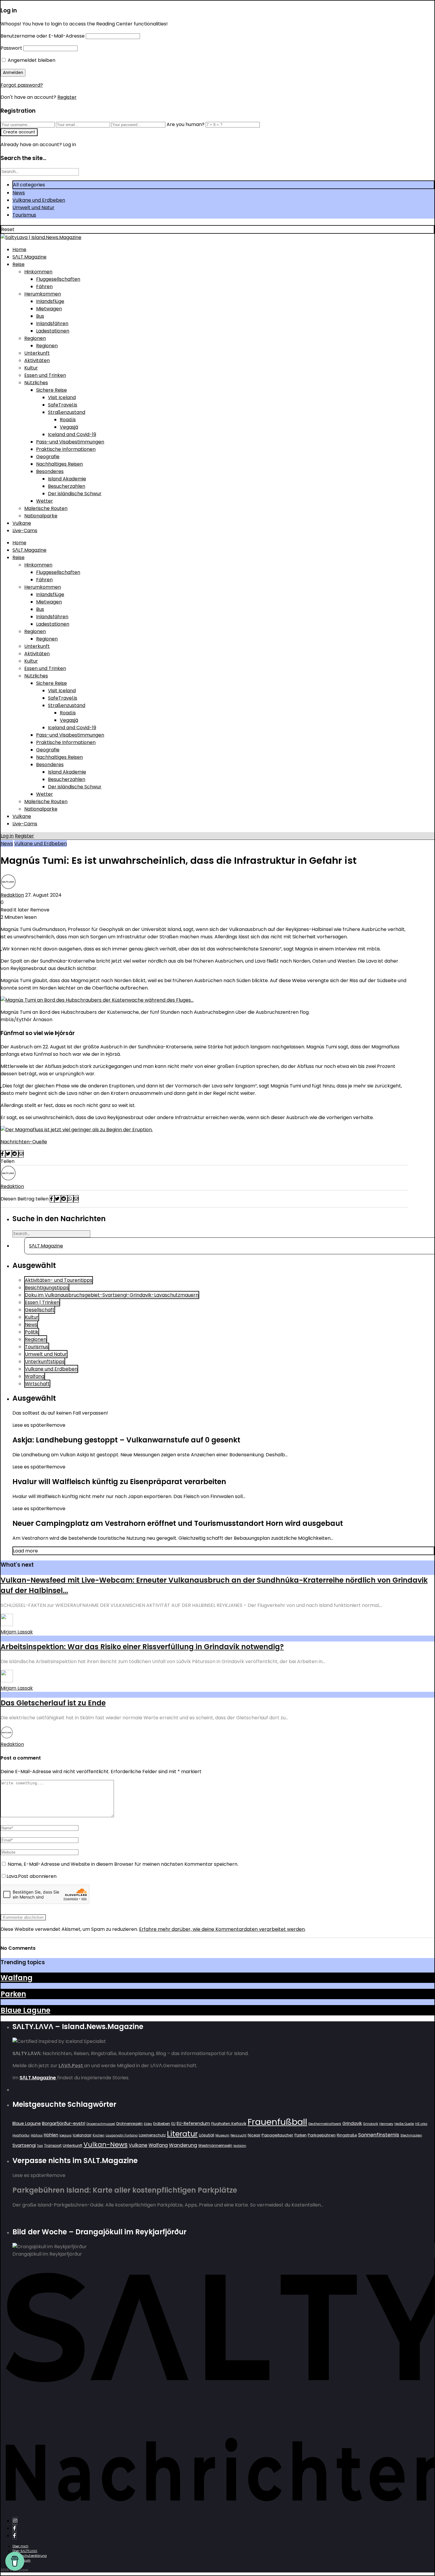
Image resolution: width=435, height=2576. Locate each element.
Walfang (35, 1376)
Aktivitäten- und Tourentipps (59, 1280)
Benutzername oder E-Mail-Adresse (43, 36)
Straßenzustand (67, 412)
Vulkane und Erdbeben (39, 200)
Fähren (44, 287)
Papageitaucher (277, 2135)
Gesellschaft (40, 1310)
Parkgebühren (322, 2135)
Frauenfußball (277, 2122)
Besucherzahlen (67, 486)
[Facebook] (14, 2528)
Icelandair (82, 2135)
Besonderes (50, 471)
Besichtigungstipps (47, 1288)
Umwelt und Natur (33, 208)
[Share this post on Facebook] (3, 1154)
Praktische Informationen (66, 449)
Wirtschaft (37, 1384)
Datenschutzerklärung (30, 2556)
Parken (13, 1994)
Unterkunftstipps (45, 1362)
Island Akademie (67, 479)
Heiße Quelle (404, 2124)
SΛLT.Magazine (29, 257)
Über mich (20, 2546)
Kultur (31, 368)
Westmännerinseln (215, 2145)
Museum (222, 2135)
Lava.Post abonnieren (32, 1876)
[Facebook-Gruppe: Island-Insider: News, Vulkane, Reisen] (14, 2536)
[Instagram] (15, 2521)
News (19, 193)
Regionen (35, 338)
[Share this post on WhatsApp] (70, 1199)
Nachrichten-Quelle (24, 1142)
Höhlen (51, 2135)
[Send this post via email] (21, 1154)
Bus (40, 316)
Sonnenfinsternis (379, 2135)
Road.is (68, 420)
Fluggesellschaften (58, 279)
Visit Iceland (62, 397)
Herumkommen (43, 294)
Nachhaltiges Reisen (59, 464)
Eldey (148, 2124)
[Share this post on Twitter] (9, 1154)
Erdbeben (162, 2124)
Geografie (48, 457)
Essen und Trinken (45, 375)
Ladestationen (53, 331)
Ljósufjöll (207, 2135)
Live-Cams (25, 531)
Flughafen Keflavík (229, 2124)
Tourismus (24, 215)
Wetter (45, 501)
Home (19, 250)
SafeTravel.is (63, 405)
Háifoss (37, 2135)
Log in (7, 836)
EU (173, 2124)
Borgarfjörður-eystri (64, 2123)
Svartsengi (24, 2145)
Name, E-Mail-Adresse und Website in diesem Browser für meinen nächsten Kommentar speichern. (123, 1864)
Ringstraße (347, 2135)
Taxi (40, 2146)
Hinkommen (38, 272)
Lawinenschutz (152, 2135)
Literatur (182, 2134)
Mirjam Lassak (17, 1632)
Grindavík (371, 2124)
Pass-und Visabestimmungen (70, 442)
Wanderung (183, 2145)
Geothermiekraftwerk (325, 2124)
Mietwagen (49, 309)
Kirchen (99, 2135)
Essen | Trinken (42, 1302)
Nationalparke (41, 516)
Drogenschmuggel (101, 2124)
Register (67, 97)
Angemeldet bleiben (31, 60)
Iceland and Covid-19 (72, 434)
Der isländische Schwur (75, 494)
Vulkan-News (105, 2145)
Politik (32, 1332)
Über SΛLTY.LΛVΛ (25, 2551)
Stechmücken (411, 2135)
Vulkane (22, 523)
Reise (18, 264)
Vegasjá (69, 427)
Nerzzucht (239, 2135)
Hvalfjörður (21, 2135)
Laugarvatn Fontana (122, 2135)
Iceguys (66, 2135)
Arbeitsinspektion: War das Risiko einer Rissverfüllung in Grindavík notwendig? (142, 1647)
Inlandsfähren (52, 323)
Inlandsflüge (50, 301)
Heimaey (386, 2124)
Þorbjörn (240, 2146)
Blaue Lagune (25, 2010)
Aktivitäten (37, 360)
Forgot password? (22, 85)
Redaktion (12, 895)
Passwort (11, 48)
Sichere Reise (51, 390)
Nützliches (36, 383)
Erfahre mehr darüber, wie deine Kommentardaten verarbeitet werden (222, 1929)
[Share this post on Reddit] (15, 1154)
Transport (53, 2145)
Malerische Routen (46, 508)
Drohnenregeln (129, 2124)
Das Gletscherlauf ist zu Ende (53, 1703)
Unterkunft (37, 353)
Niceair (254, 2135)
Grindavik (352, 2123)
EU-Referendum (193, 2123)
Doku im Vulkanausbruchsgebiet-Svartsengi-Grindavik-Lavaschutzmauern (112, 1295)
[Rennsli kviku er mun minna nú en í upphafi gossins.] (77, 1130)
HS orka (421, 2124)
